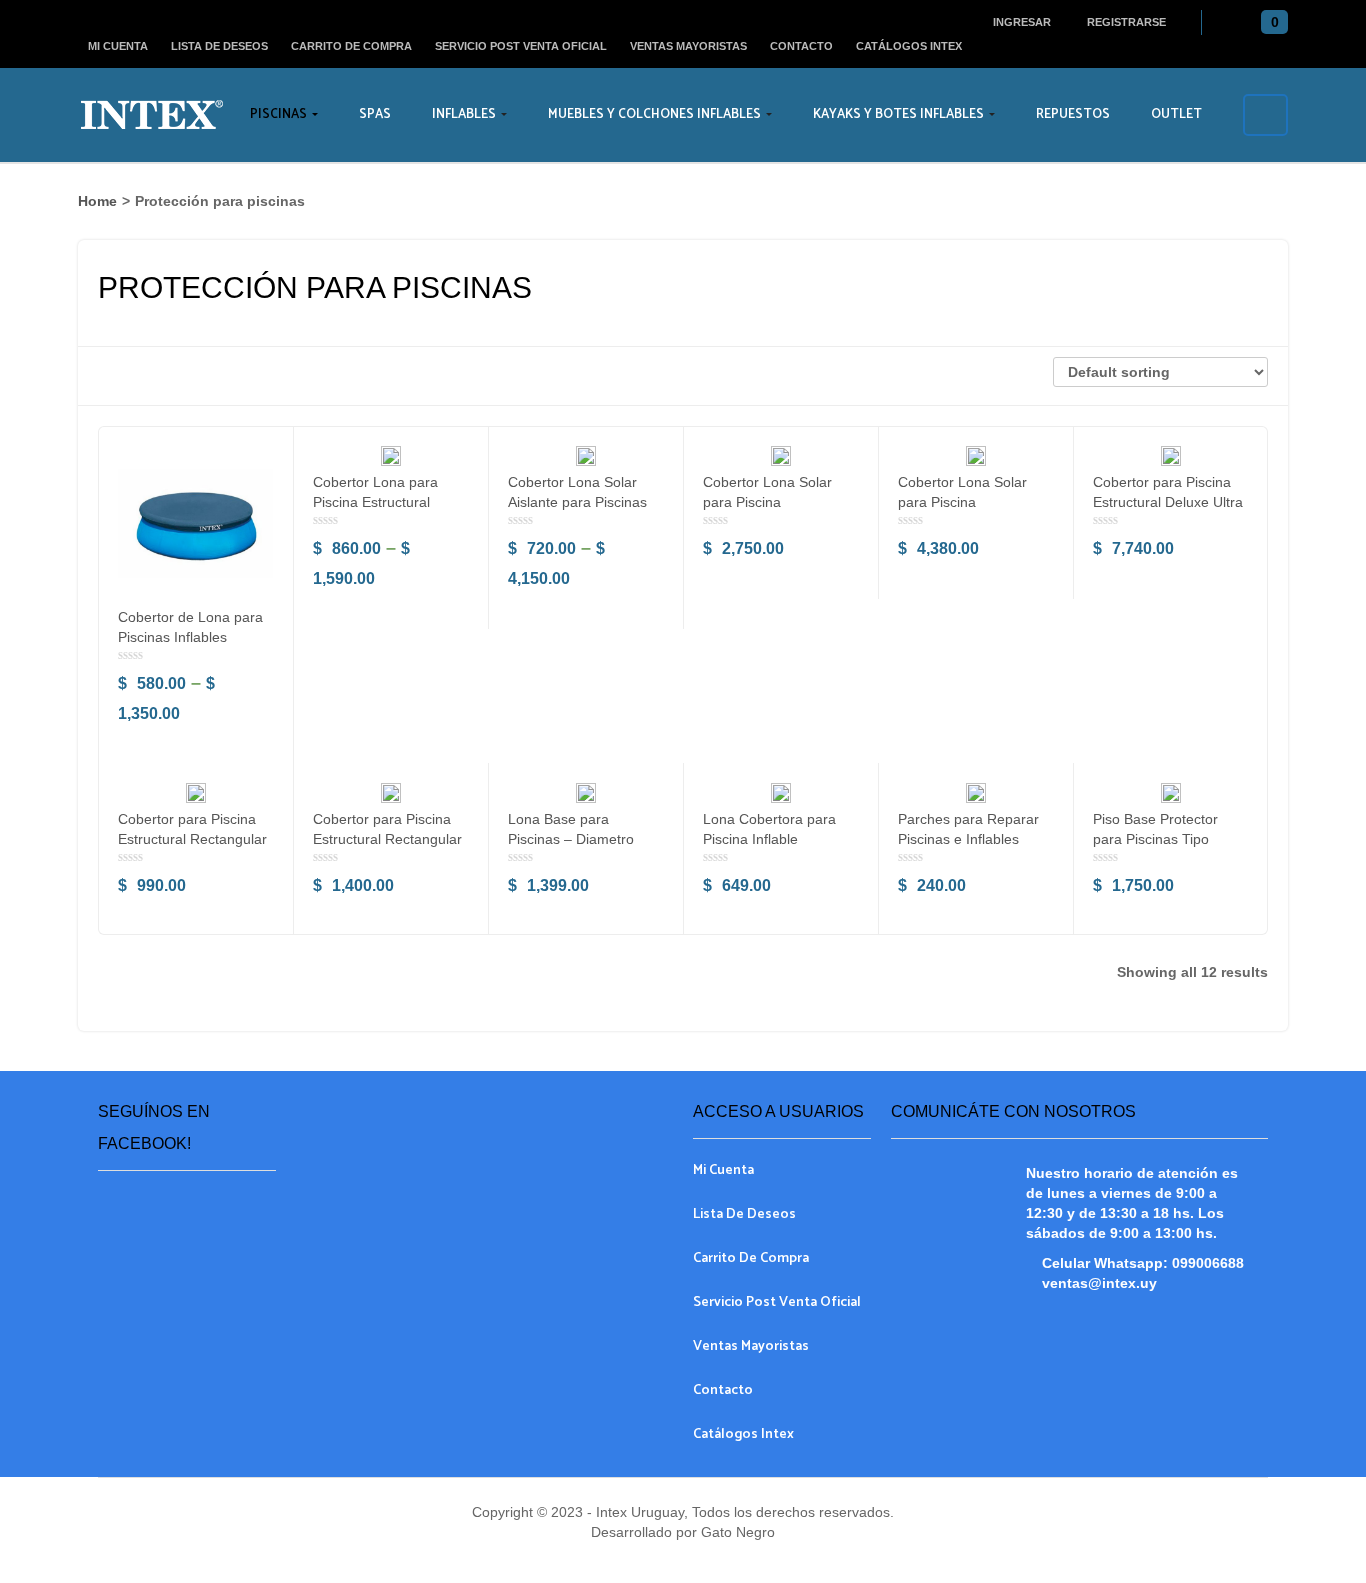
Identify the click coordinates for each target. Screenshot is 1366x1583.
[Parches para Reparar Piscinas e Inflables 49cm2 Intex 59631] (976, 793)
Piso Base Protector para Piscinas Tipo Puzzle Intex (1155, 839)
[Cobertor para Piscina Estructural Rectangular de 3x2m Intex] (196, 793)
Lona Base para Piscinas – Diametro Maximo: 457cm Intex (576, 839)
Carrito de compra (351, 46)
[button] (1269, 23)
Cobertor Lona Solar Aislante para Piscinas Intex (577, 502)
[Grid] (111, 376)
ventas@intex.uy (1099, 1283)
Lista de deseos (219, 46)
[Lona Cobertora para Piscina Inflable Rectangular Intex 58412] (781, 793)
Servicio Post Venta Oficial (521, 46)
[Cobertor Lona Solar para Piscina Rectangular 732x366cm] (976, 456)
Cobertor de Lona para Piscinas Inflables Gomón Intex (190, 637)
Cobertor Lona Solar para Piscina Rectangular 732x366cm (975, 502)
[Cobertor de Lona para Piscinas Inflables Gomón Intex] (195, 523)
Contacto (801, 46)
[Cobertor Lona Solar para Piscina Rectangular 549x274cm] (781, 456)
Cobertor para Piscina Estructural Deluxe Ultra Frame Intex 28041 (1168, 502)
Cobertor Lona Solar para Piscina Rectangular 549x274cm (780, 502)
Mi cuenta (118, 46)
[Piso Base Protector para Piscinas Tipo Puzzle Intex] (1171, 793)
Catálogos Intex (909, 46)
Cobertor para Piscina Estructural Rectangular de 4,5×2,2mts (387, 839)
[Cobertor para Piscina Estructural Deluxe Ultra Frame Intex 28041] (1171, 456)
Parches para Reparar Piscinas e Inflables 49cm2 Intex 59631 (968, 839)
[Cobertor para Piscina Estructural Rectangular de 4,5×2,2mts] (391, 793)
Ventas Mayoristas (688, 46)
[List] (147, 376)
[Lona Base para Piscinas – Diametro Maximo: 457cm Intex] (586, 793)
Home (97, 201)
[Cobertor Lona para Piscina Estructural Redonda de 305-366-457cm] (391, 456)
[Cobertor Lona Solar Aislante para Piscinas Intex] (586, 456)
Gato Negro (736, 1532)
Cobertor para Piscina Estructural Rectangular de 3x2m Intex (192, 839)
